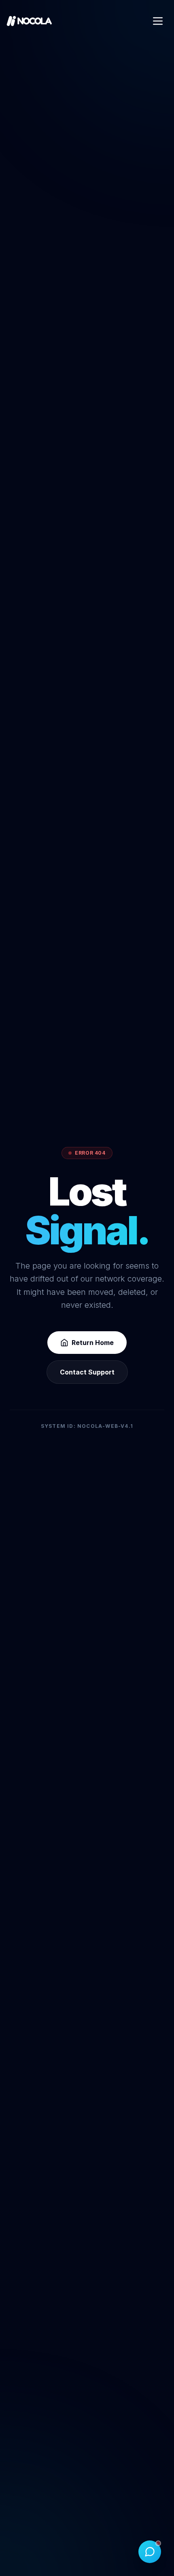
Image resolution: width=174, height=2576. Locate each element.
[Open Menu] (158, 21)
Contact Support (87, 1372)
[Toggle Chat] (150, 2552)
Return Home (93, 1343)
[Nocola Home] (29, 21)
